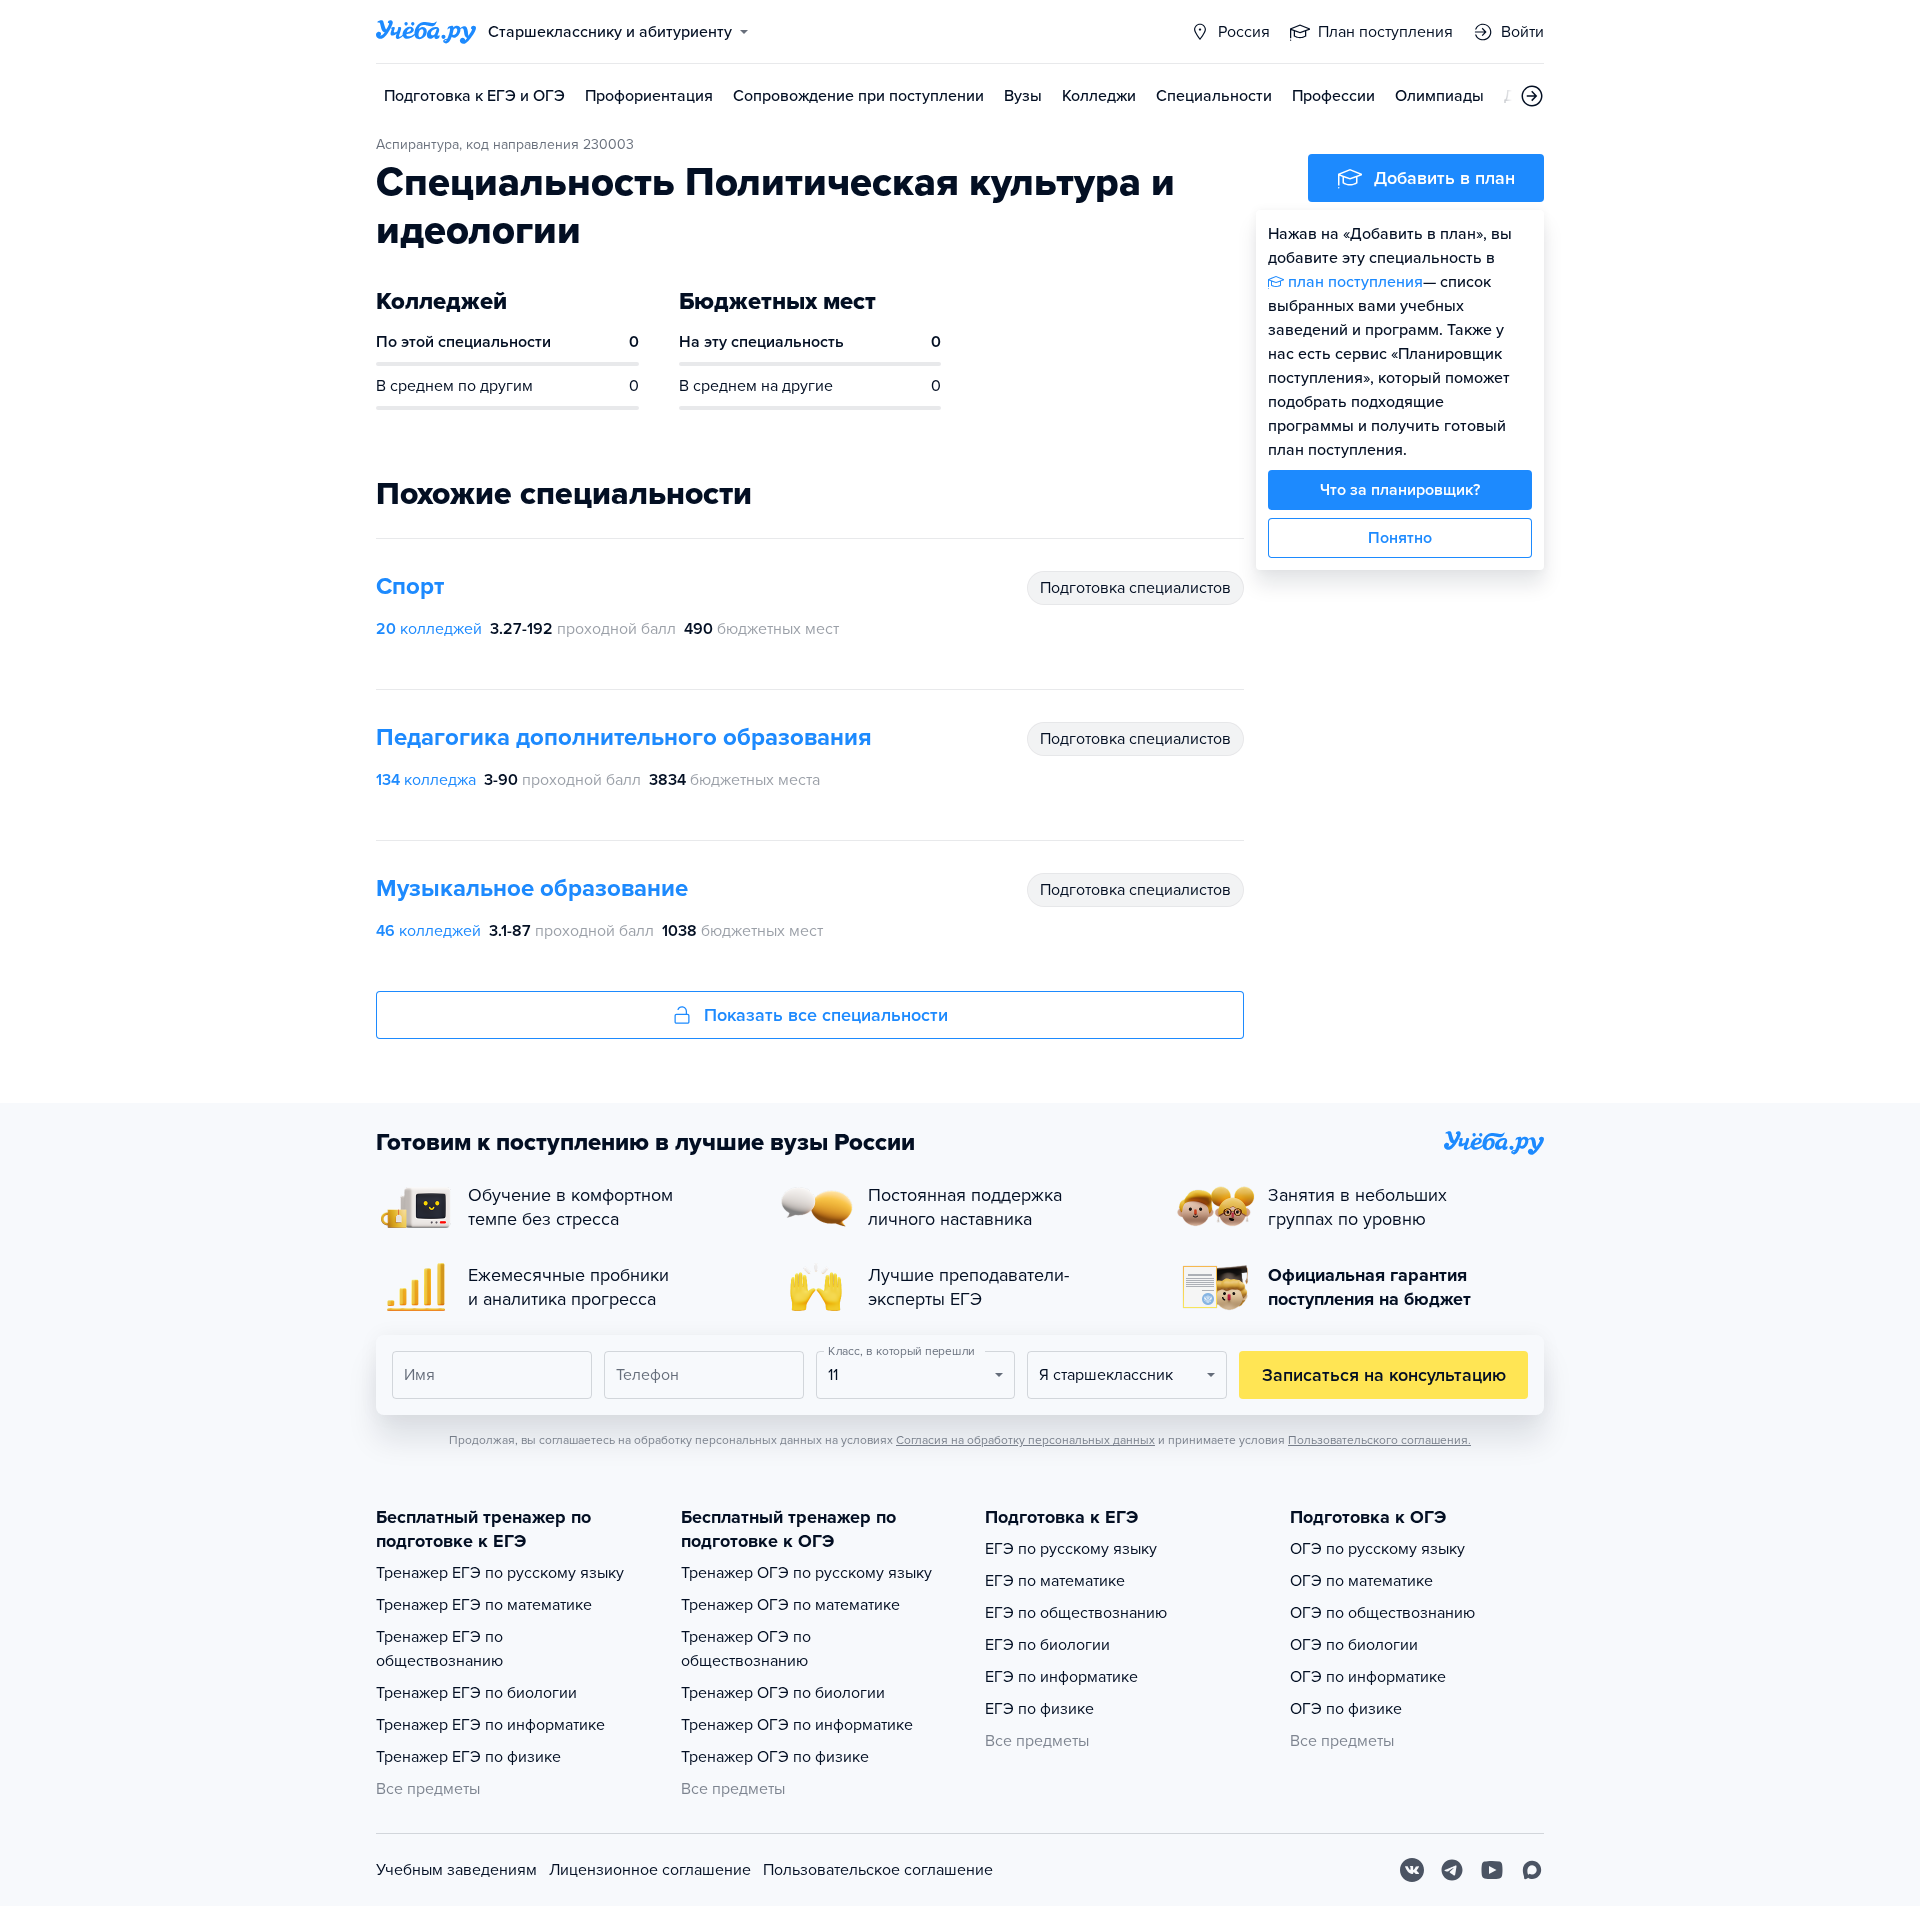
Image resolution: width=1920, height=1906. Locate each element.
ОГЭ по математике (1361, 1581)
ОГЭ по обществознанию (1382, 1613)
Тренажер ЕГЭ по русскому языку (500, 1573)
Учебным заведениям (456, 1870)
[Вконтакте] (1412, 1870)
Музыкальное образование (532, 888)
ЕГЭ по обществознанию (1076, 1613)
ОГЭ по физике (1346, 1709)
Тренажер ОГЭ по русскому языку (806, 1573)
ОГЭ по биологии (1354, 1645)
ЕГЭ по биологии (1047, 1645)
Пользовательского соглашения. (1379, 1440)
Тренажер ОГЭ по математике (790, 1605)
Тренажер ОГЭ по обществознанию (746, 1649)
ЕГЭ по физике (1039, 1709)
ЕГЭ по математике (1055, 1581)
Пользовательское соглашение (878, 1870)
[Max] (1532, 1870)
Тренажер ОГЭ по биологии (783, 1693)
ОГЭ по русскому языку (1377, 1549)
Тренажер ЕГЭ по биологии (476, 1693)
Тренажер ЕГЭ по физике (468, 1757)
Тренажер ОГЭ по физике (775, 1757)
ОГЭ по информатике (1368, 1677)
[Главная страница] (426, 32)
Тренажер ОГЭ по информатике (797, 1725)
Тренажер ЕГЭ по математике (484, 1605)
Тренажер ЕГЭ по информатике (490, 1725)
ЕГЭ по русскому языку (1071, 1549)
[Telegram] (1452, 1870)
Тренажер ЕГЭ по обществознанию (439, 1649)
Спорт (410, 586)
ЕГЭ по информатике (1061, 1677)
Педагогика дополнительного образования (624, 737)
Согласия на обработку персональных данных (1025, 1440)
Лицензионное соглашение (650, 1870)
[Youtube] (1492, 1870)
